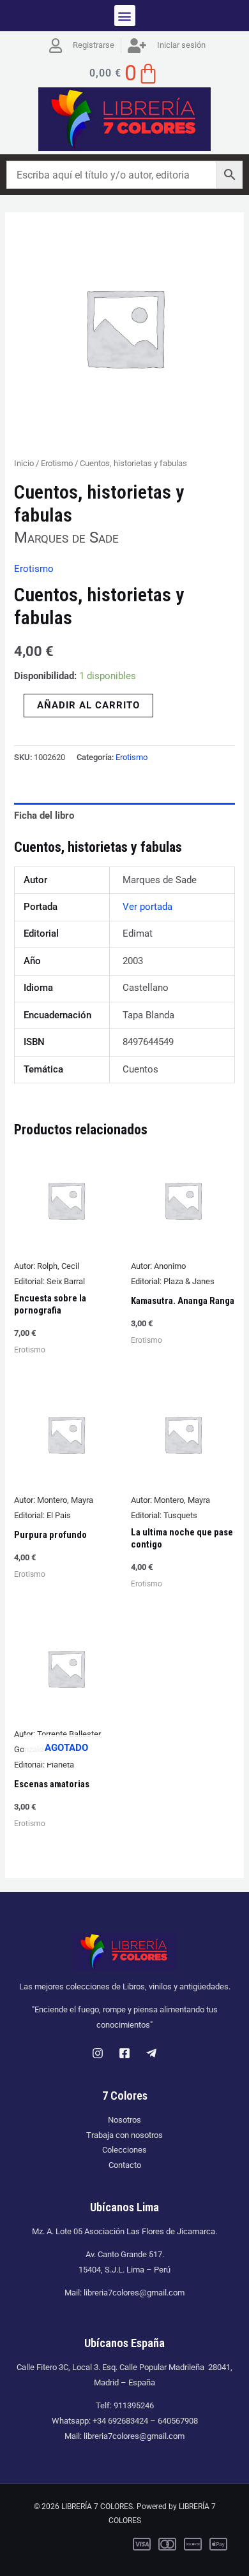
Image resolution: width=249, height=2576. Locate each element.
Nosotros (124, 2120)
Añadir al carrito (88, 705)
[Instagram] (98, 2053)
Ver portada (147, 907)
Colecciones (124, 2150)
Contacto (125, 2165)
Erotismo (57, 463)
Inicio (24, 463)
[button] (125, 16)
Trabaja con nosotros (124, 2135)
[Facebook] (124, 2053)
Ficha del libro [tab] (44, 816)
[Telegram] (151, 2053)
